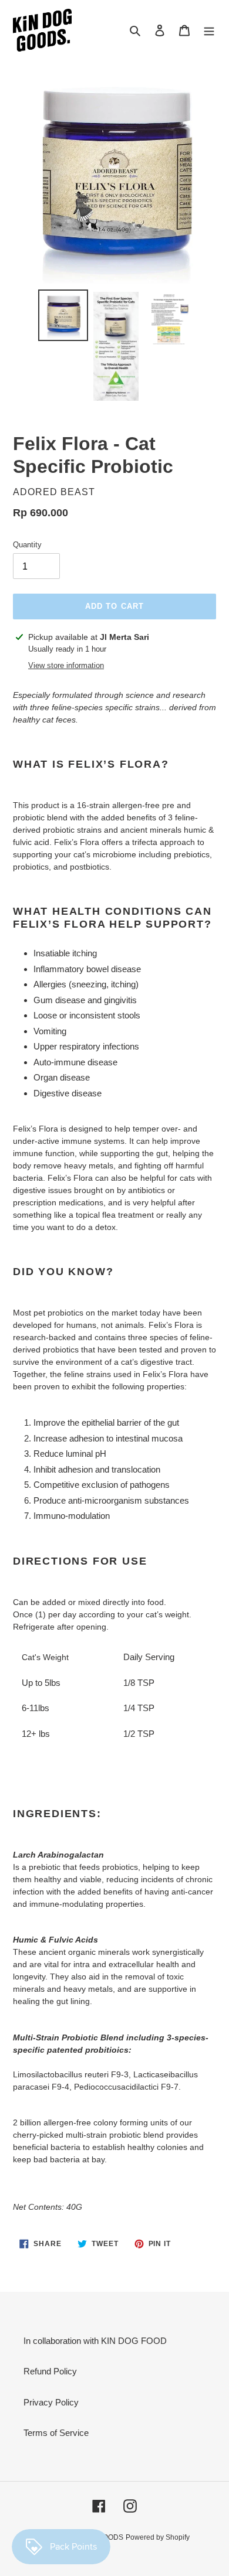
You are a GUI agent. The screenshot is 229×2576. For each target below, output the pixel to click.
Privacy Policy (51, 2402)
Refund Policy (50, 2371)
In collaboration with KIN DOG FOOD (95, 2341)
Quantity (27, 545)
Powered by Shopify (158, 2537)
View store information (66, 665)
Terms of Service (56, 2433)
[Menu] (209, 30)
